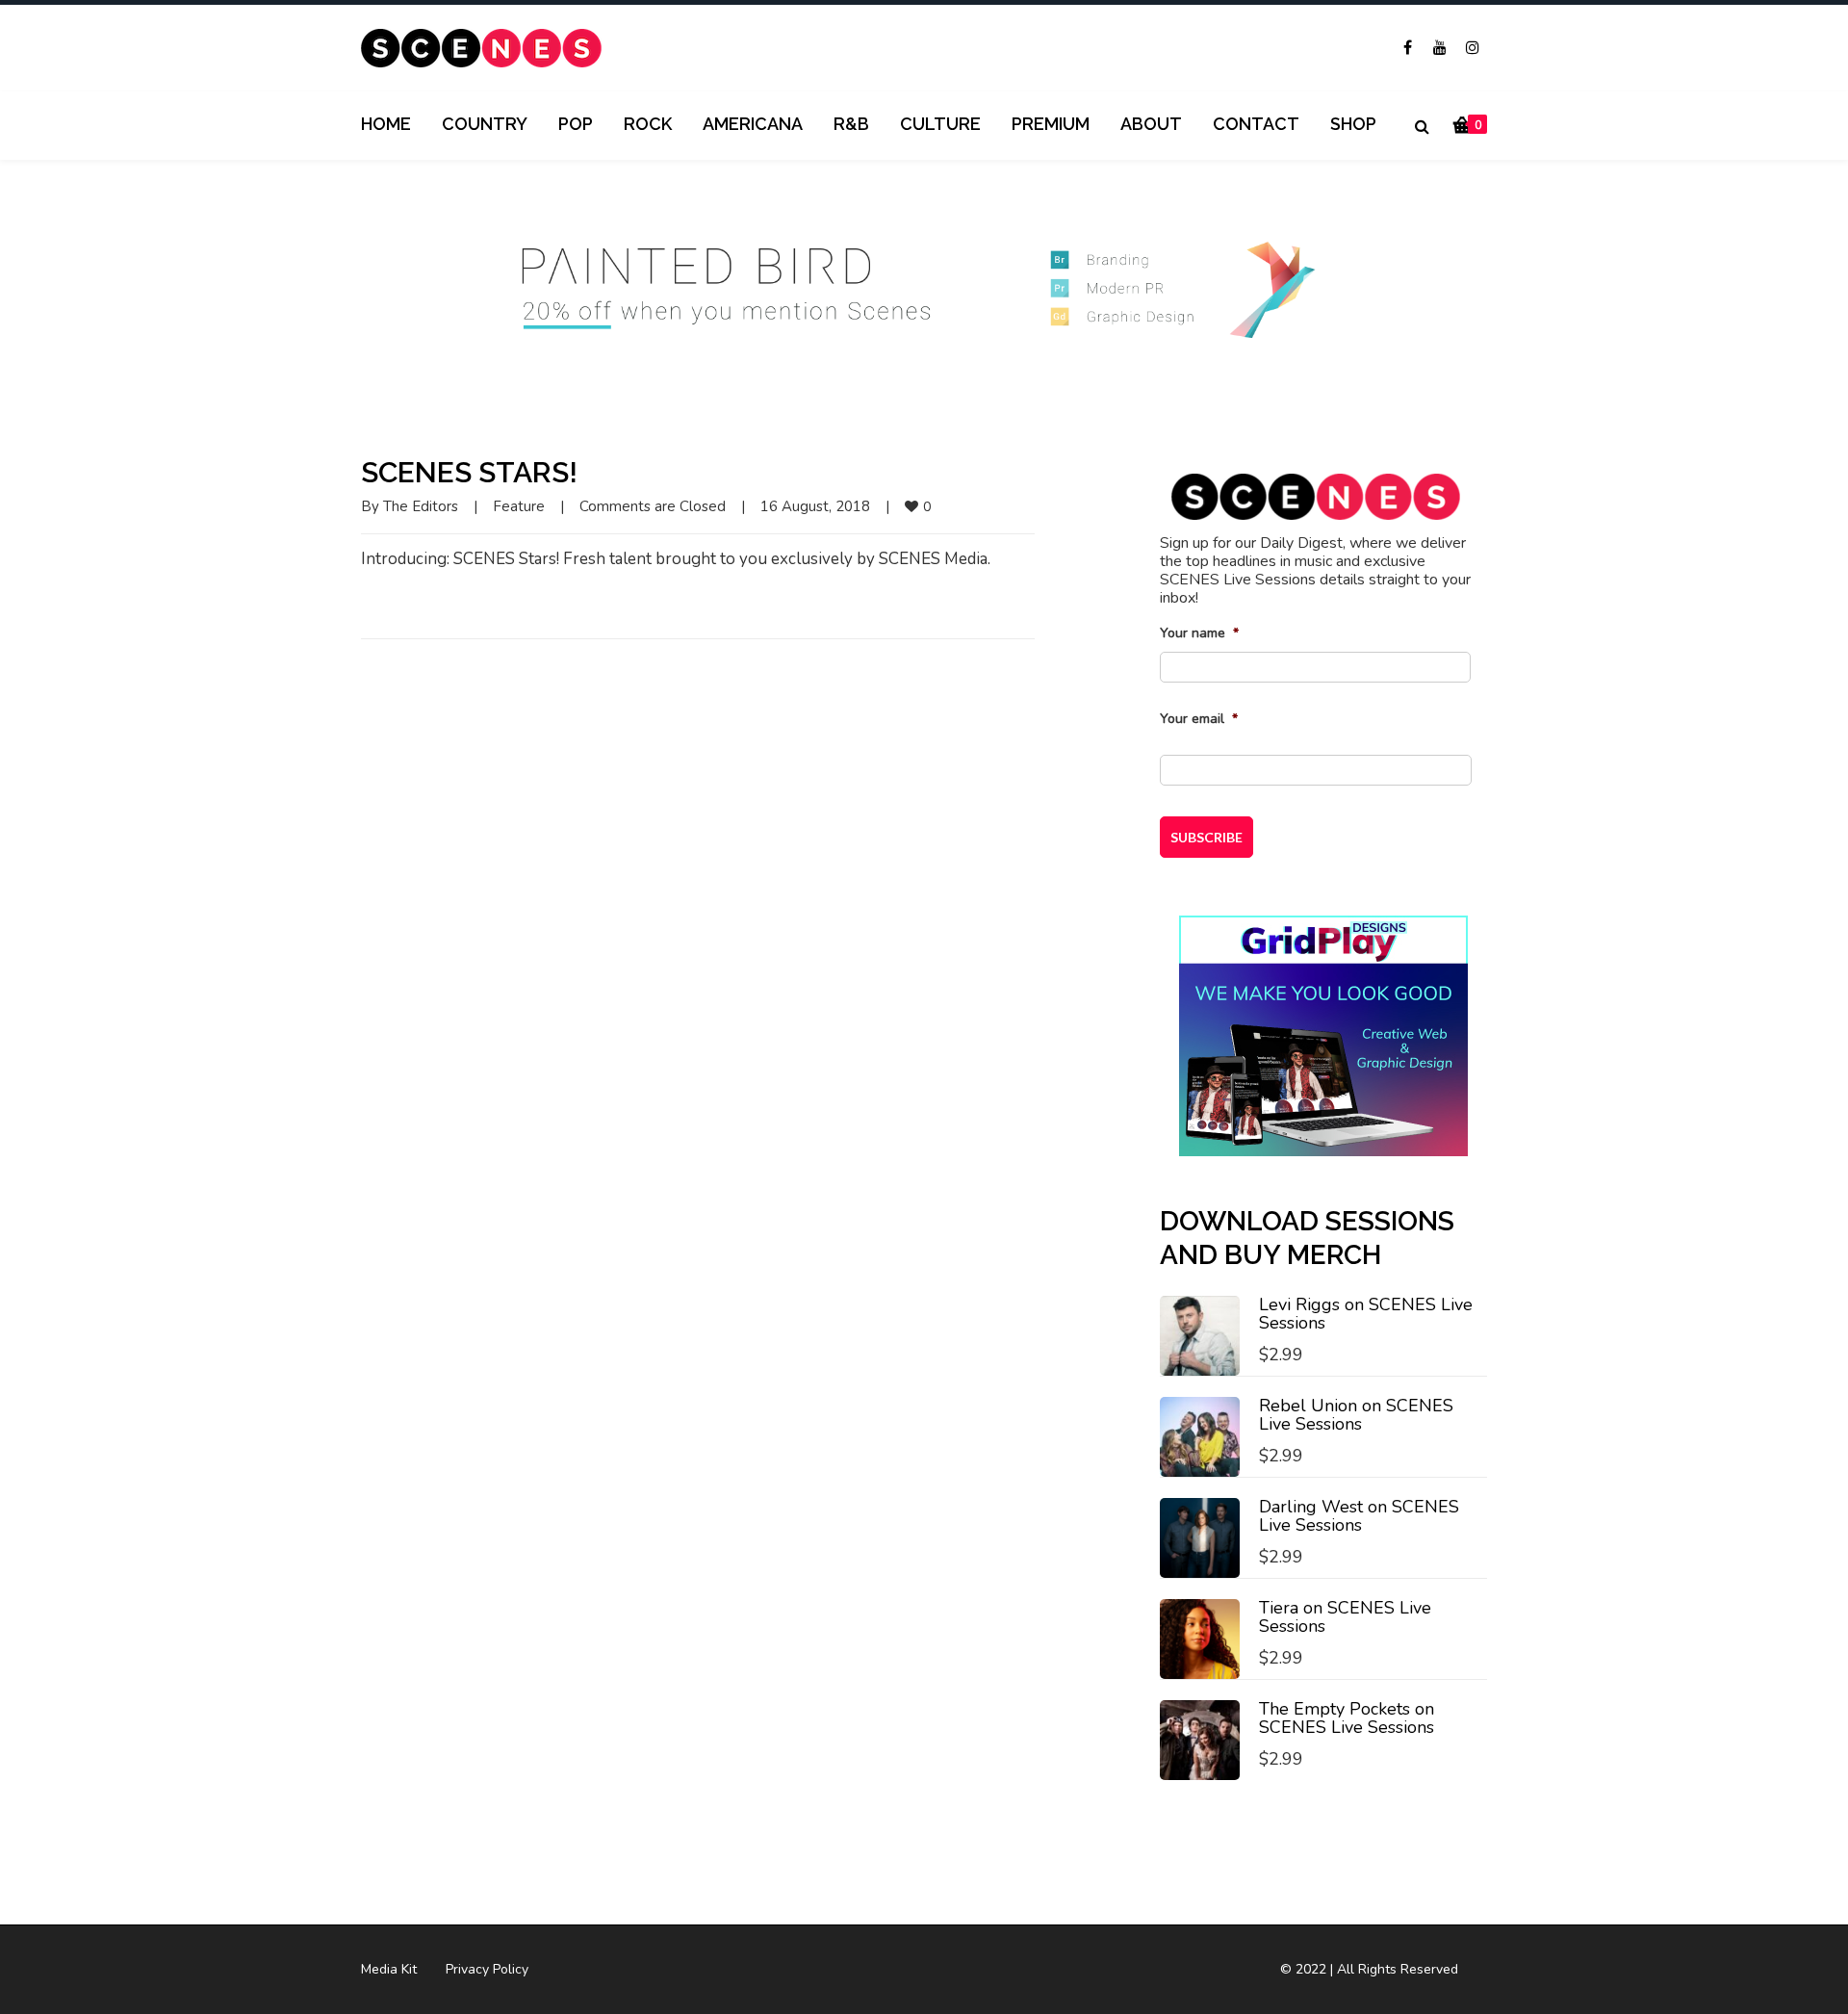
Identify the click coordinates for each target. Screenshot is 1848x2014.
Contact (1256, 124)
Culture (940, 124)
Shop (1353, 124)
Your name (1199, 633)
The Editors (421, 506)
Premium (1051, 124)
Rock (648, 124)
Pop (576, 124)
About (1151, 124)
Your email (1199, 719)
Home (386, 124)
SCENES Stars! (469, 472)
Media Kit (389, 1969)
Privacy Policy (487, 1969)
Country (485, 124)
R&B (851, 124)
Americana (753, 124)
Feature (519, 506)
